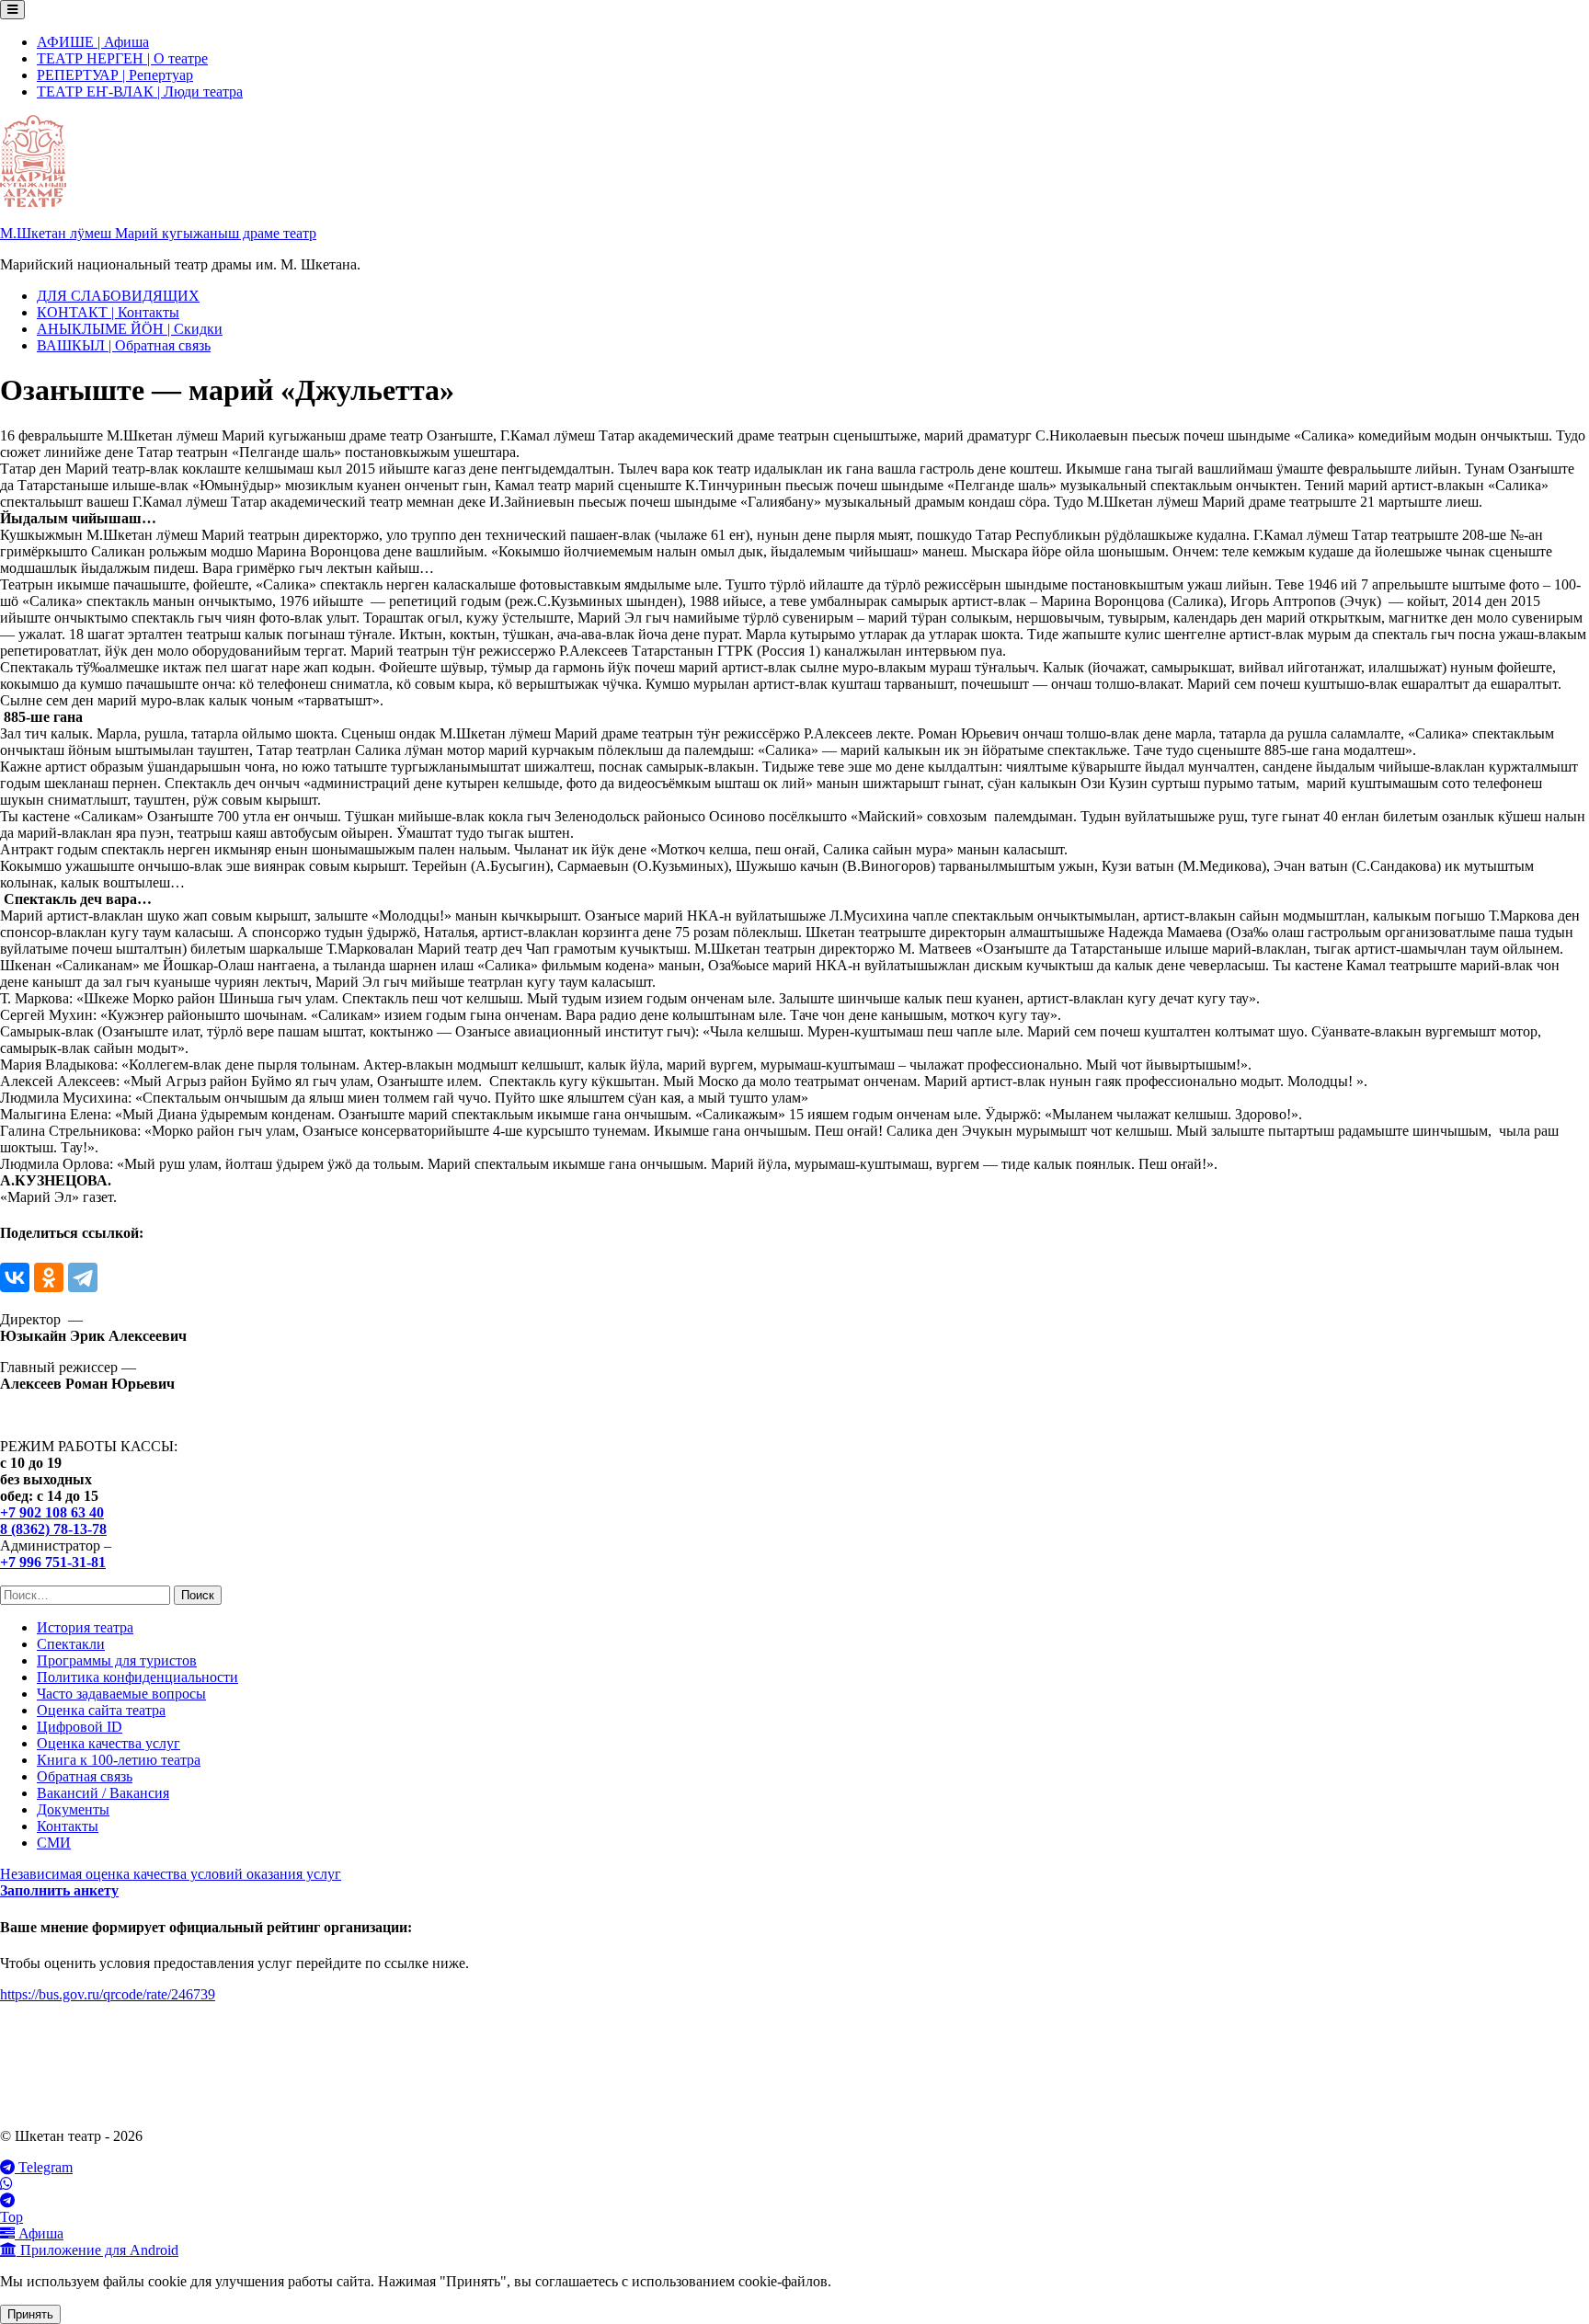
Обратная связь (85, 1776)
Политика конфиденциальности (137, 1677)
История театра (85, 1627)
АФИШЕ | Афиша (93, 42)
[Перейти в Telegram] (794, 2201)
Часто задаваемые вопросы (121, 1694)
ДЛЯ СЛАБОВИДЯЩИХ (118, 296)
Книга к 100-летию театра (119, 1760)
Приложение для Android (97, 2250)
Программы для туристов (117, 1660)
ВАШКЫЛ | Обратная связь (124, 345)
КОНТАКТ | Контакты (108, 312)
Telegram (44, 2167)
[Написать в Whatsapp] (794, 2184)
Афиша (39, 2233)
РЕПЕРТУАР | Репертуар (115, 75)
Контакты (68, 1826)
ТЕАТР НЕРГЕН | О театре (122, 58)
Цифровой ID (80, 1727)
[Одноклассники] (49, 1277)
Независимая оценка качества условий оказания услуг (171, 1874)
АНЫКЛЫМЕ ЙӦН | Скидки (130, 329)
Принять (30, 2314)
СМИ (54, 1843)
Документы (73, 1809)
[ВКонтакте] (15, 1277)
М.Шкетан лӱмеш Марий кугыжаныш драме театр (158, 233)
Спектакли (71, 1644)
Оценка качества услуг (109, 1743)
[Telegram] (83, 1277)
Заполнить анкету (59, 1890)
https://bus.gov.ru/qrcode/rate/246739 (108, 1994)
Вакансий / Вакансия (103, 1793)
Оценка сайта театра (101, 1710)
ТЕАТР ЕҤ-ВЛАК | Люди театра (140, 92)
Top (11, 2217)
